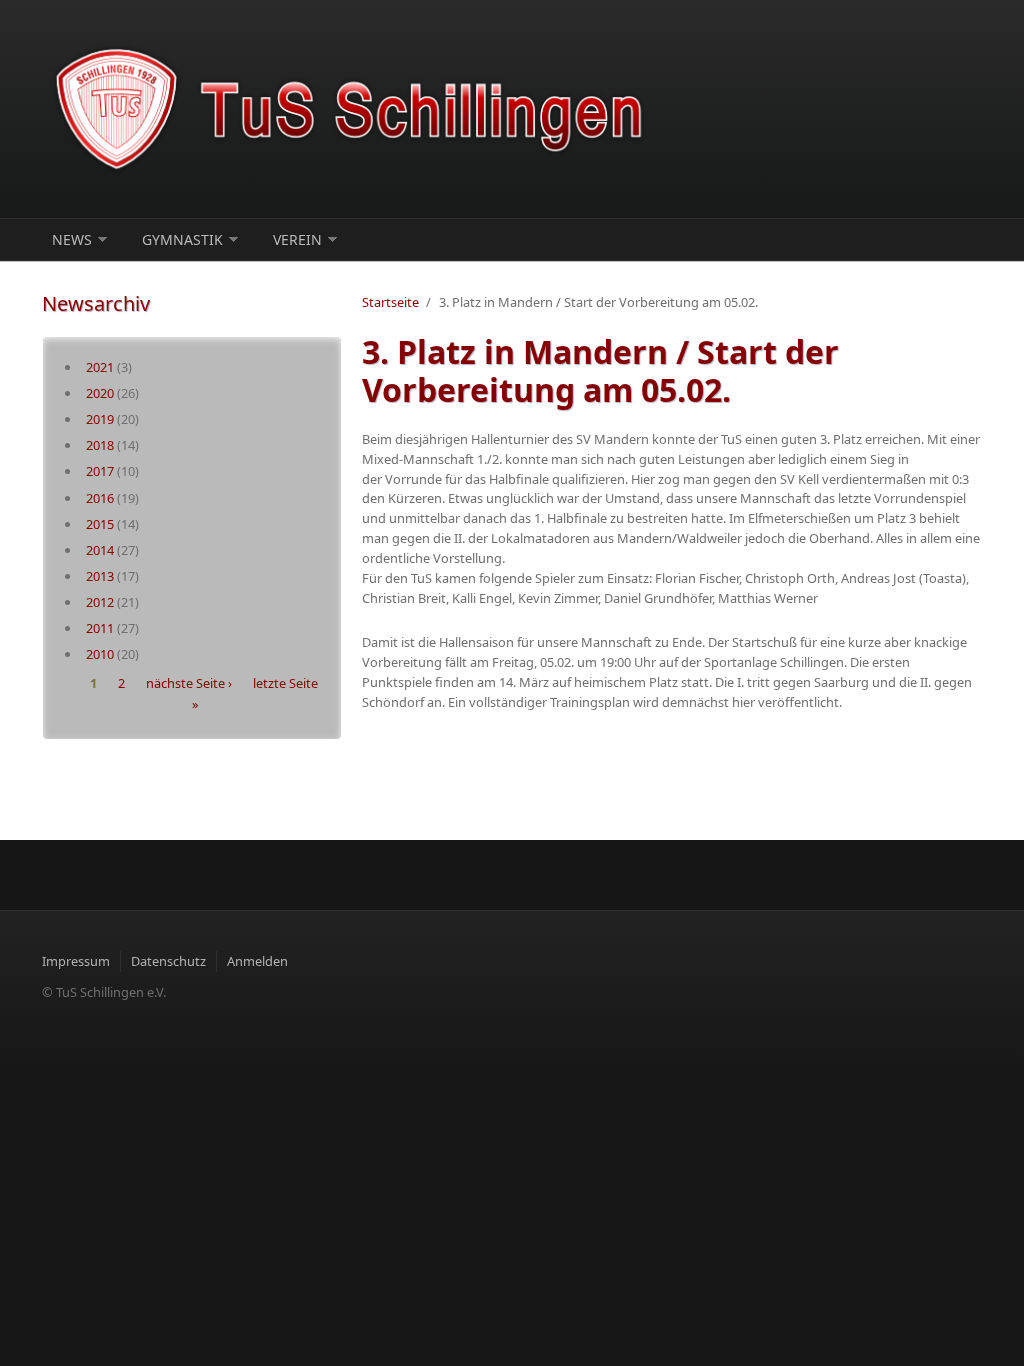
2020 (100, 393)
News (72, 239)
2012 (100, 602)
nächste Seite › (189, 684)
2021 (100, 367)
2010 (100, 654)
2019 (100, 419)
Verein (297, 239)
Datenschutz (168, 961)
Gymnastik (182, 239)
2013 (100, 576)
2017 (100, 471)
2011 (100, 628)
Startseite (390, 302)
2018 (100, 445)
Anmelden (257, 961)
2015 (100, 524)
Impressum (76, 961)
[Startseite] (352, 109)
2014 (100, 550)
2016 (100, 498)
